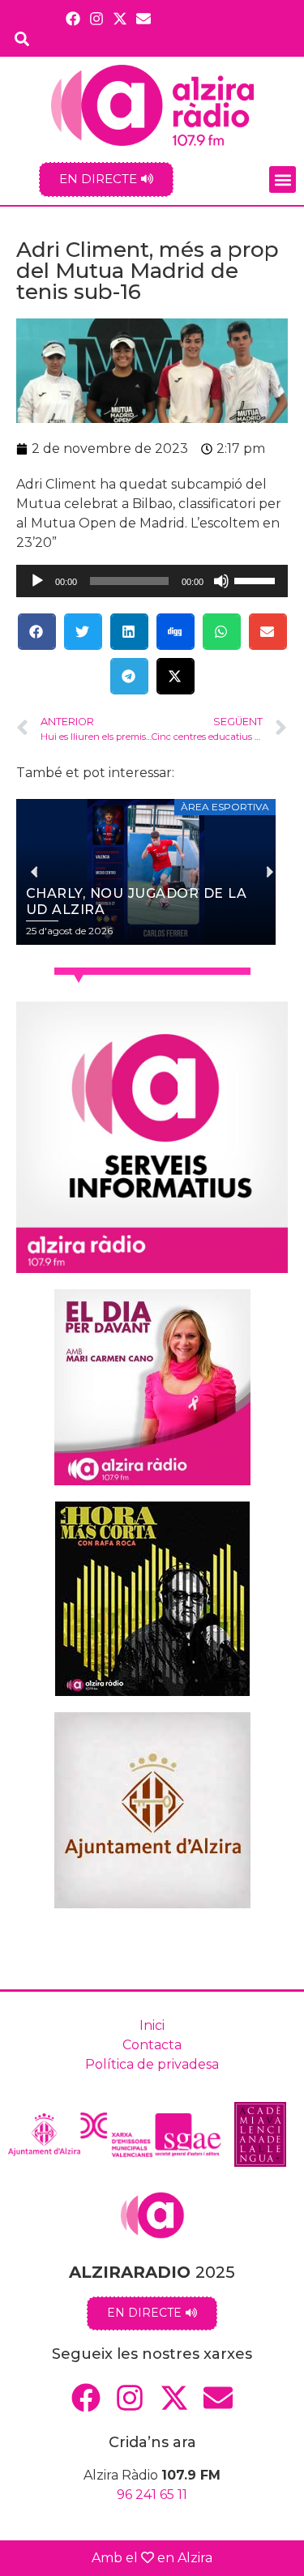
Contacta (152, 2045)
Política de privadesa (152, 2064)
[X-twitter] (120, 18)
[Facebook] (73, 18)
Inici (152, 2025)
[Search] (22, 38)
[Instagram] (96, 18)
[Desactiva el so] (221, 581)
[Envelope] (144, 18)
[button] (283, 179)
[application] (152, 581)
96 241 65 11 (152, 2495)
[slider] (257, 579)
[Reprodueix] (37, 581)
